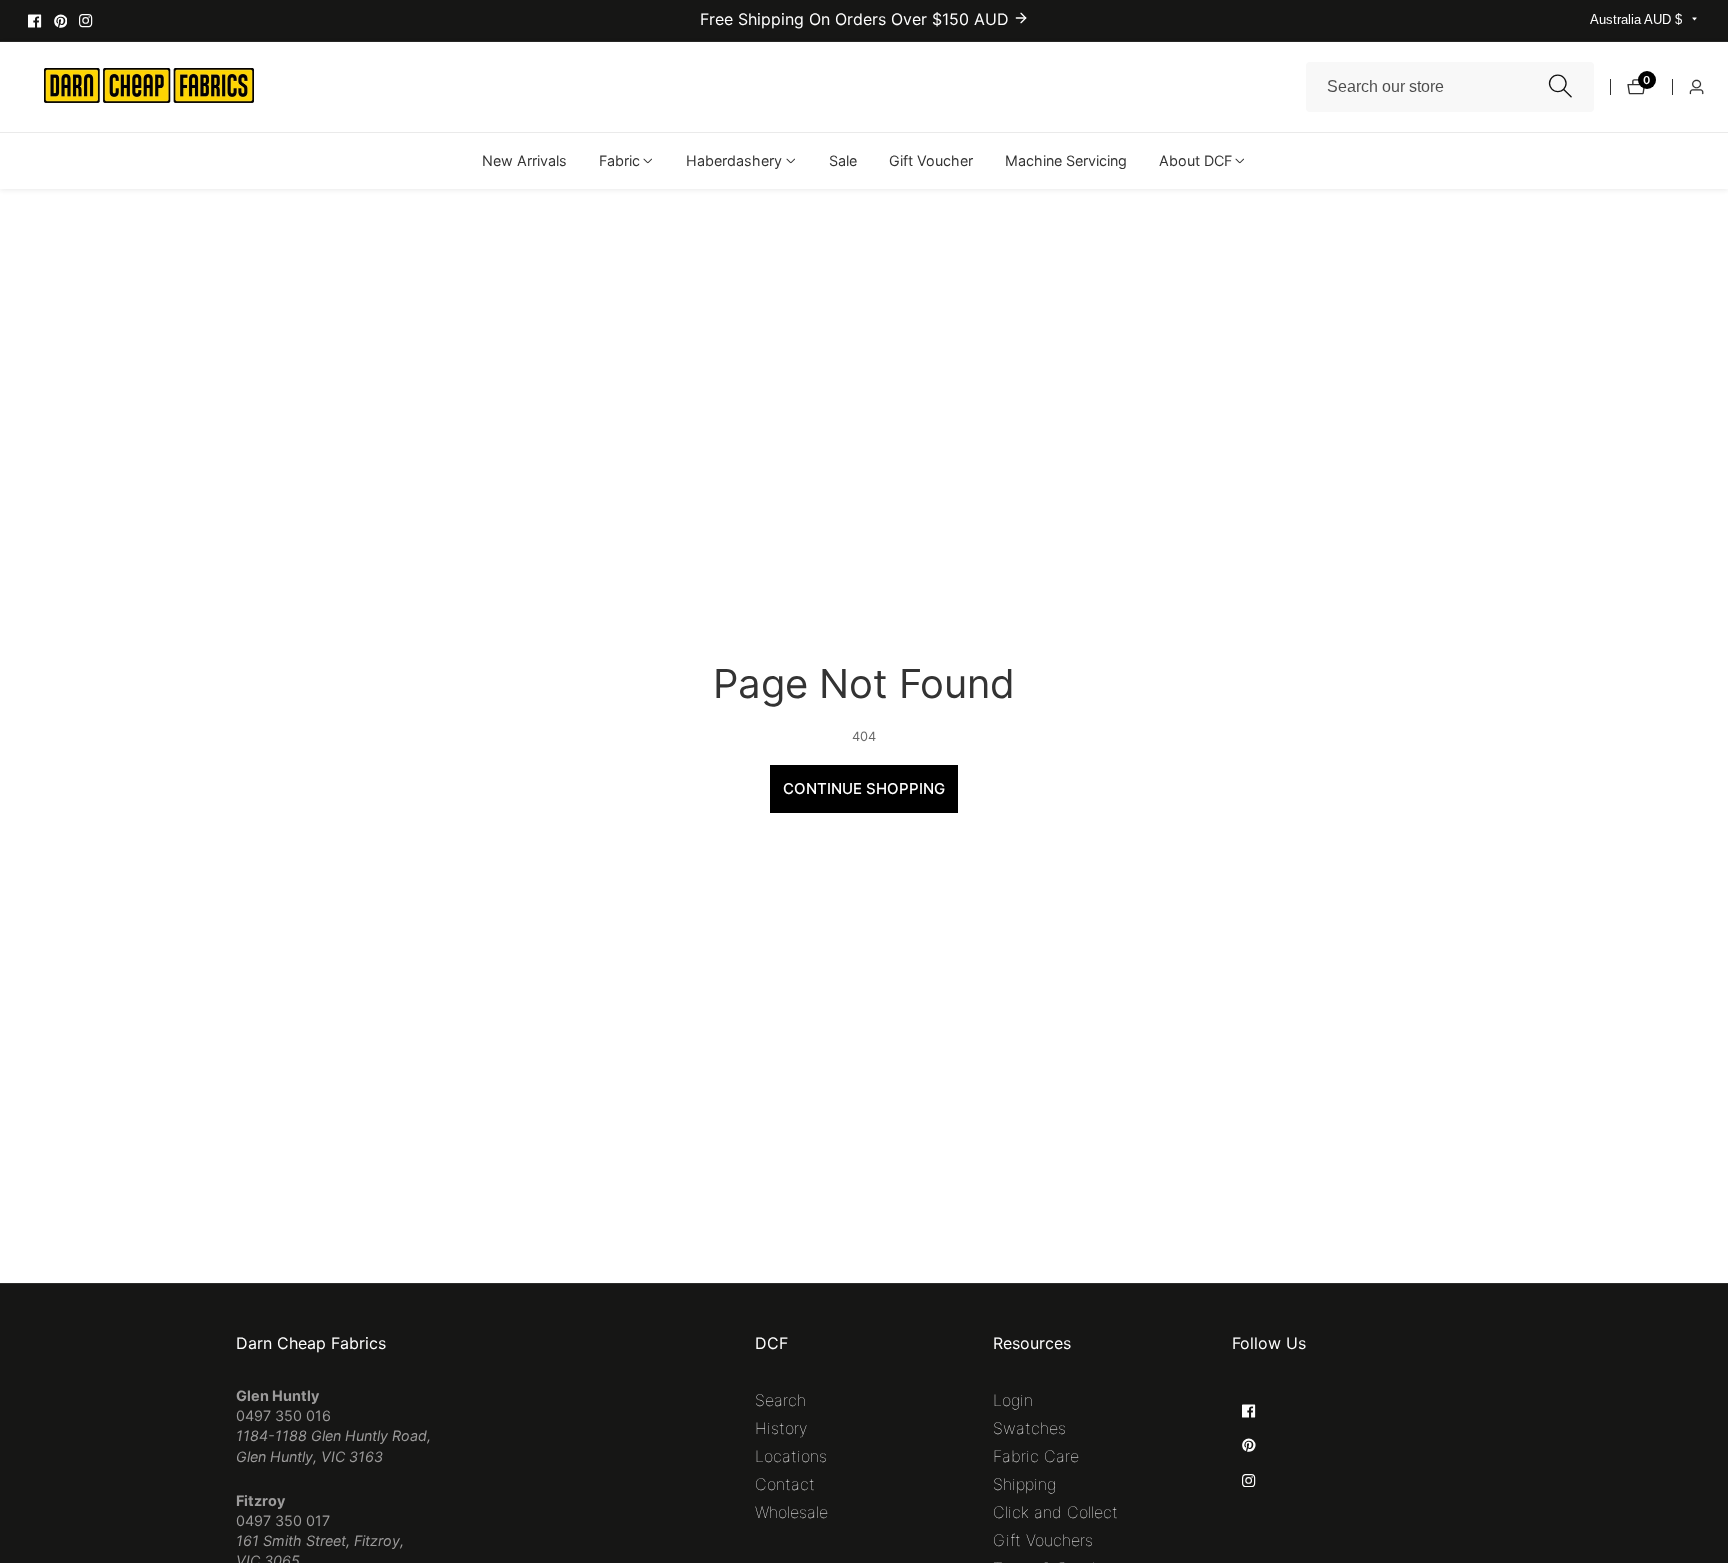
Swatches (1029, 1428)
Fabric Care (1036, 1456)
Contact (785, 1484)
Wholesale (791, 1512)
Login (1013, 1400)
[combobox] (1450, 87)
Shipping (1024, 1484)
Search (780, 1400)
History (781, 1428)
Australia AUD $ (1638, 19)
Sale (843, 160)
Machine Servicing (1066, 160)
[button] (619, 161)
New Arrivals (524, 160)
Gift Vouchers (1043, 1540)
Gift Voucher (931, 160)
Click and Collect (1055, 1512)
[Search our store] (1560, 86)
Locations (791, 1456)
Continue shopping (864, 788)
